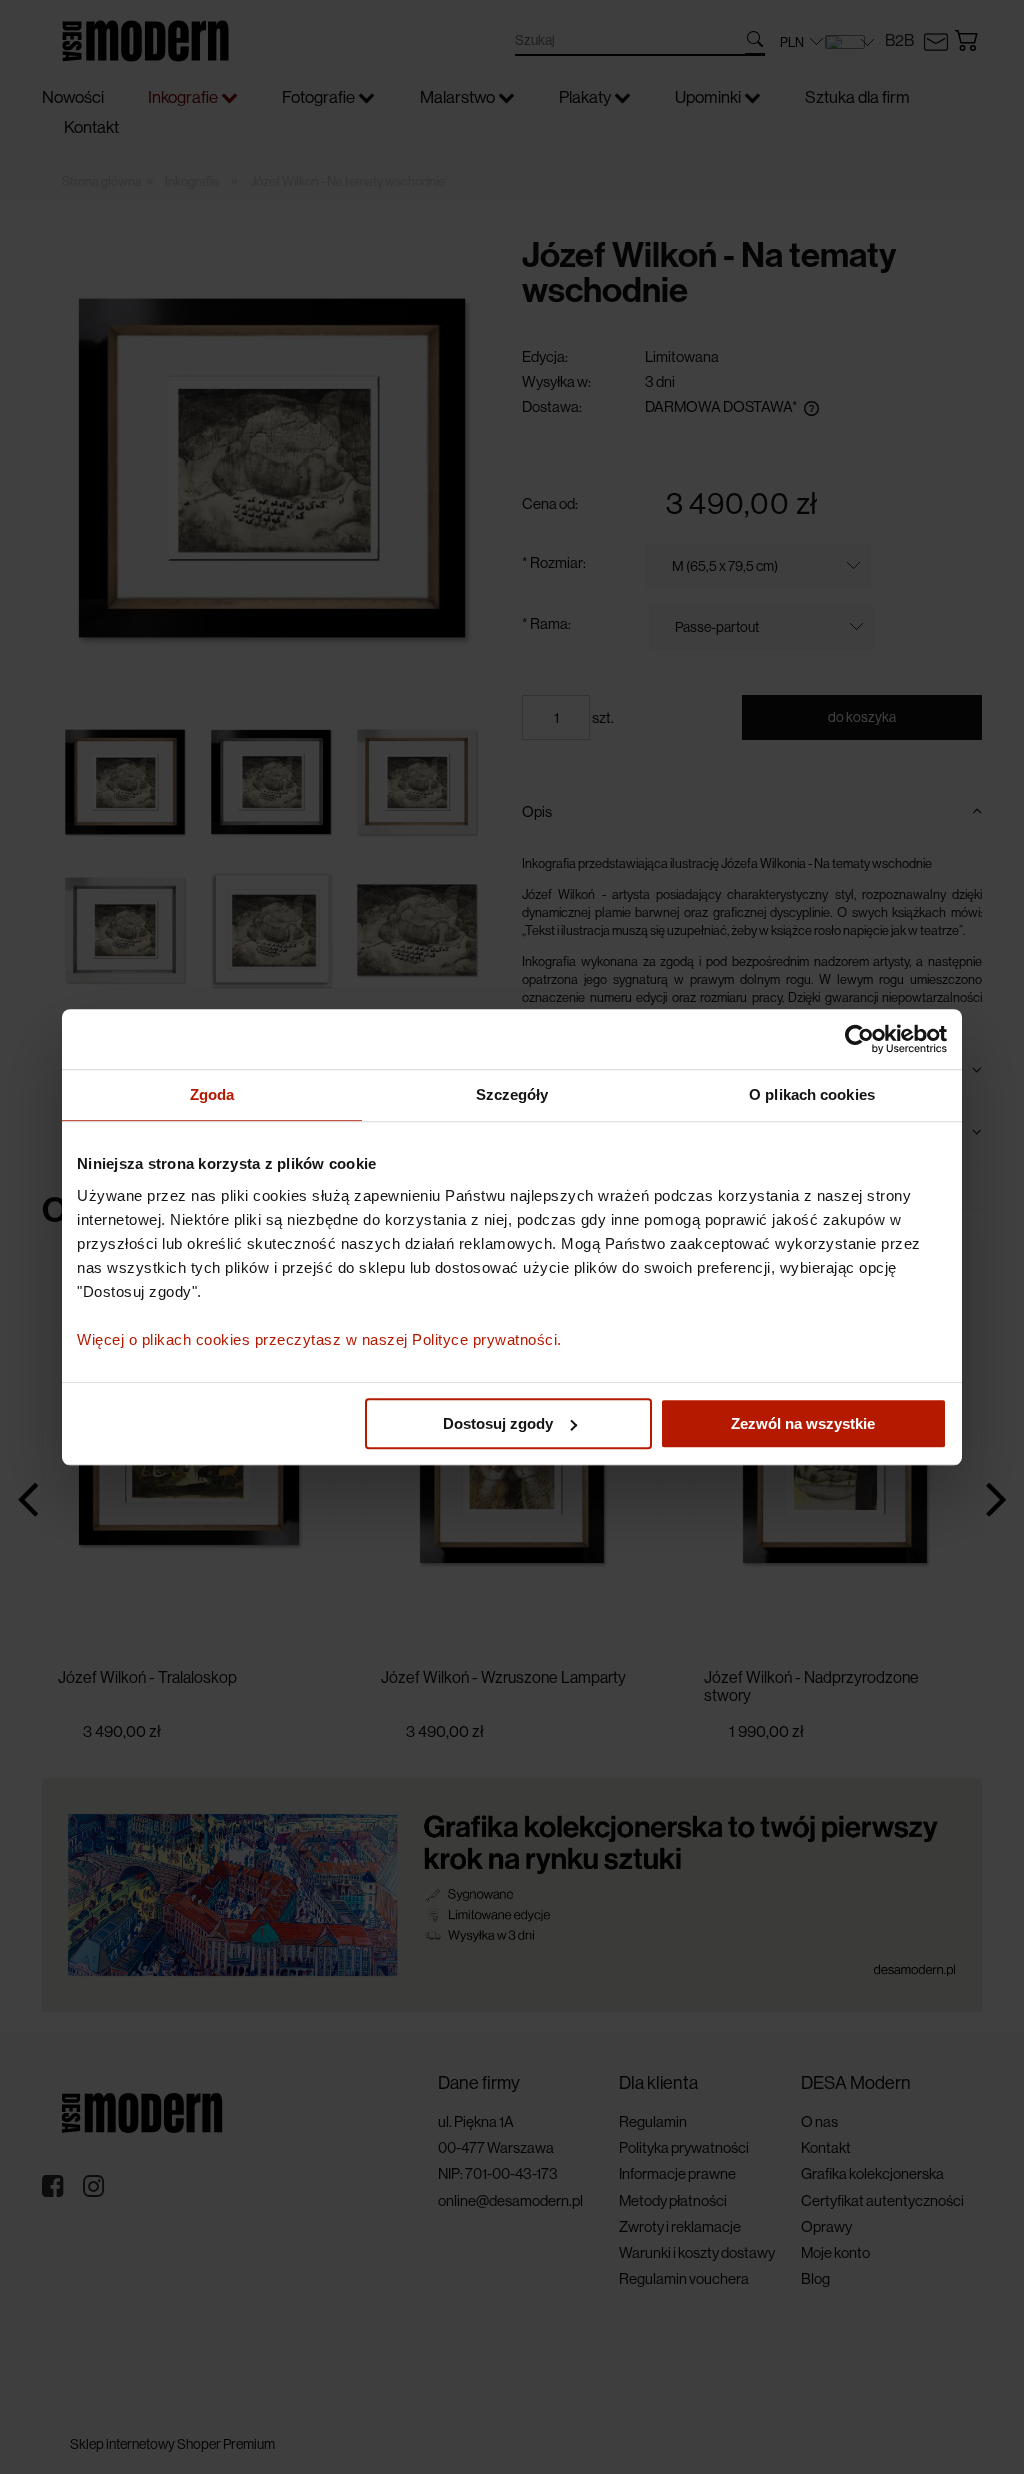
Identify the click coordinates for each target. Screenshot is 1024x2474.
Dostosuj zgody (498, 1423)
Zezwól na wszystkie (803, 1423)
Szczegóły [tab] (512, 1094)
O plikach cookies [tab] (812, 1094)
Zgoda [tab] (212, 1094)
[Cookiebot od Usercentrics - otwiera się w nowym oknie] (859, 1039)
